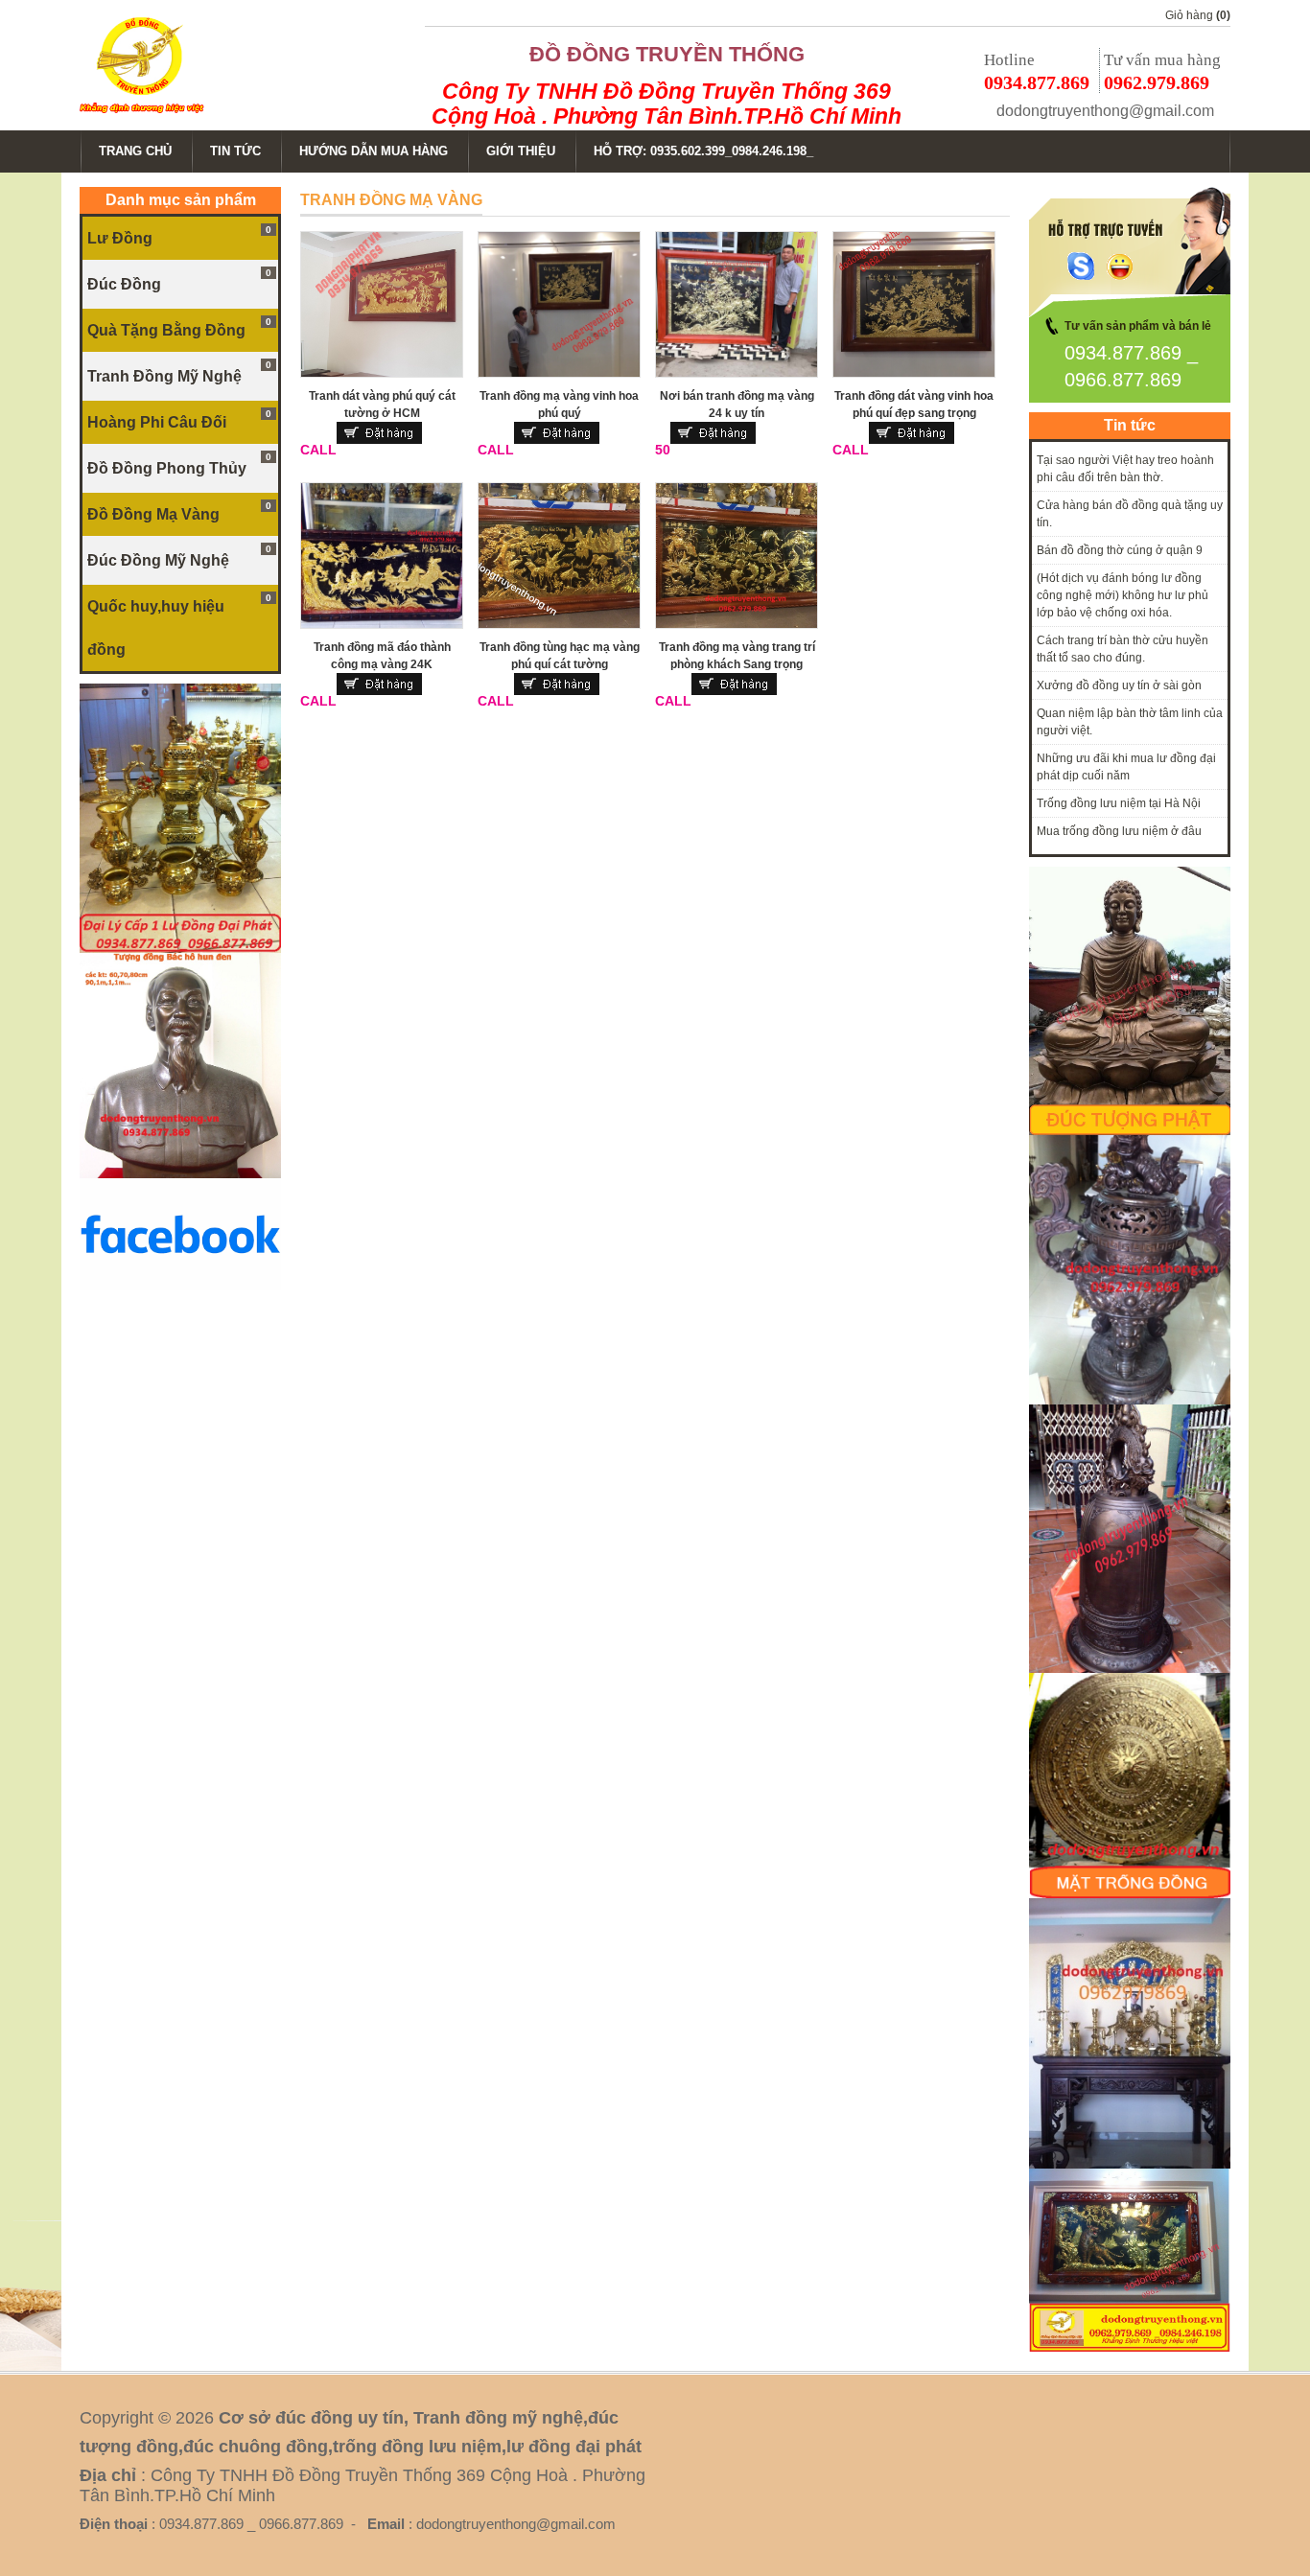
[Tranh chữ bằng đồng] (1130, 2348)
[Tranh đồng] (1130, 1894)
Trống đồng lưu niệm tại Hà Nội (1119, 803)
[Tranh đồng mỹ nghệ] (1130, 1669)
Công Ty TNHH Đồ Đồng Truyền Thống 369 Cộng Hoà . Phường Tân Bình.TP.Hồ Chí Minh (667, 104)
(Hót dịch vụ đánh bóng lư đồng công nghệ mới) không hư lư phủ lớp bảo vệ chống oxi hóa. (1123, 595)
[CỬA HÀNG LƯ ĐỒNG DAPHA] (180, 949)
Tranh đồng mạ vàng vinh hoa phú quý (559, 405)
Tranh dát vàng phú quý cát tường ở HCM (382, 405)
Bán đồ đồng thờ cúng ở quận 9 (1120, 550)
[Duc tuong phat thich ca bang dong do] (1130, 1131)
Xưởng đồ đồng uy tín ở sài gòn (1119, 685)
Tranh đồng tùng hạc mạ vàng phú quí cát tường (560, 656)
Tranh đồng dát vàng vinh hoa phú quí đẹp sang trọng (914, 405)
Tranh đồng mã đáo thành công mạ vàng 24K (382, 656)
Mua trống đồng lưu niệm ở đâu (1119, 831)
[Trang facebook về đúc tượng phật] (180, 1287)
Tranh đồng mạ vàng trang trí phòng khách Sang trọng (737, 656)
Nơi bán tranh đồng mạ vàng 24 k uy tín (737, 405)
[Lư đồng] (1130, 1401)
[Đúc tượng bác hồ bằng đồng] (180, 1174)
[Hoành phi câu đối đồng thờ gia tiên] (1130, 2165)
